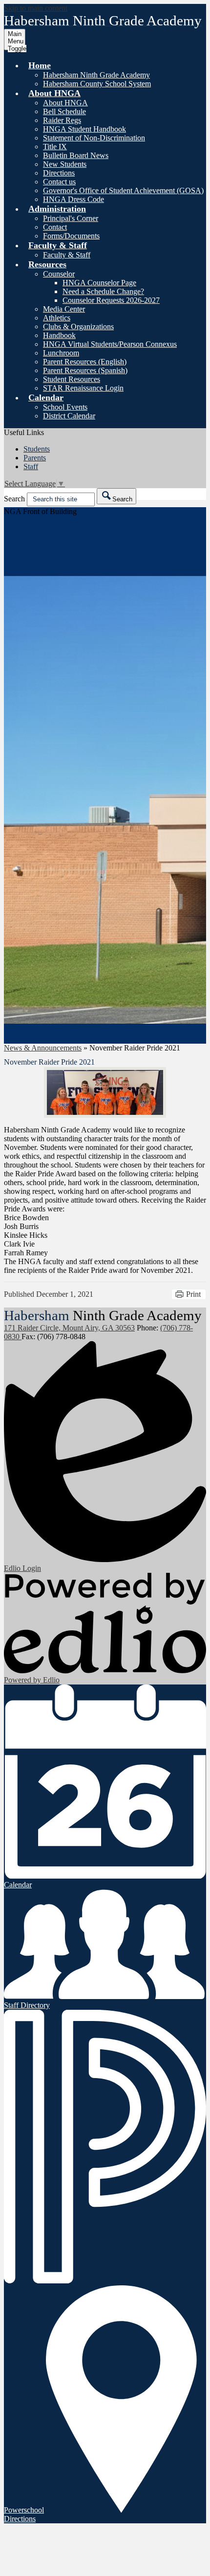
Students (37, 449)
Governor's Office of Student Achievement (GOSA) (123, 190)
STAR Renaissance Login (83, 388)
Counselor (59, 274)
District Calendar (69, 416)
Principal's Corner (71, 218)
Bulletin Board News (76, 155)
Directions (59, 173)
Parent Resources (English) (85, 362)
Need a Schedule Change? (103, 291)
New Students (65, 164)
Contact (55, 227)
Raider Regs (62, 120)
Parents (35, 458)
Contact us (59, 182)
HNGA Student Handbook (84, 129)
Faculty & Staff (67, 255)
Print (193, 1294)
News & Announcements (43, 1048)
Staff (31, 466)
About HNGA (65, 103)
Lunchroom (61, 353)
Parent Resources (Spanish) (85, 370)
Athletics (57, 318)
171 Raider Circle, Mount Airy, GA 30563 (69, 1328)
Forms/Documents (71, 236)
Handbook (59, 335)
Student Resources (72, 379)
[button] (40, 65)
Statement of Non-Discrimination (94, 138)
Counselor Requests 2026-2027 (111, 300)
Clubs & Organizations (78, 327)
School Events (65, 407)
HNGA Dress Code (73, 199)
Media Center (64, 309)
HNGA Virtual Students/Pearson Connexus (110, 344)
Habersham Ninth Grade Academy (96, 75)
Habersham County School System (97, 84)
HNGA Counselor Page (99, 283)
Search (14, 499)
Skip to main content (36, 8)
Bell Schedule (64, 111)
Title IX (55, 147)
